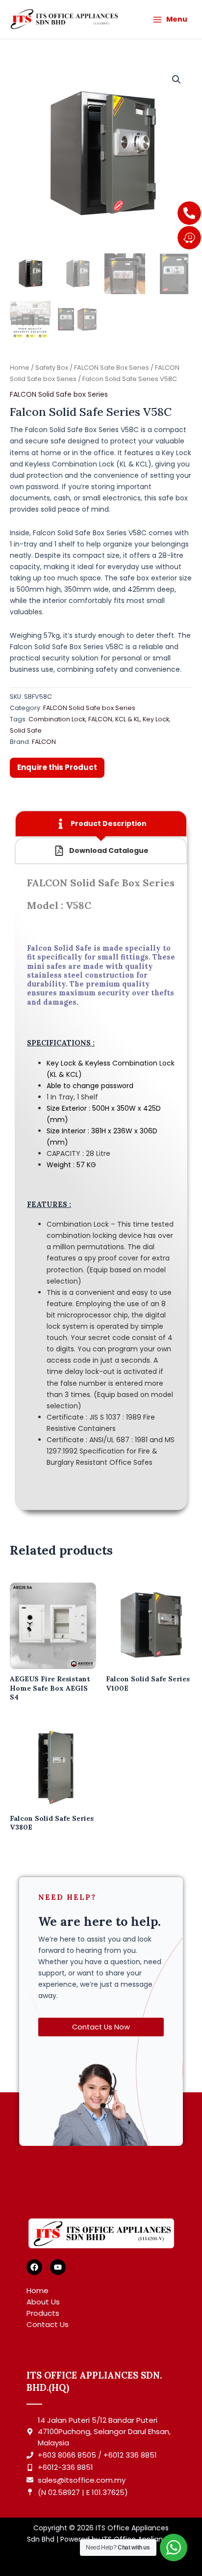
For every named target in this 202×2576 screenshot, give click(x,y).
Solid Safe (26, 730)
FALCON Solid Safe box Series (59, 394)
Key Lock (156, 719)
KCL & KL (127, 719)
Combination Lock (57, 719)
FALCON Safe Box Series (112, 368)
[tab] (101, 824)
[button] (177, 80)
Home (20, 368)
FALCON (100, 719)
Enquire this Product (57, 767)
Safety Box (52, 368)
